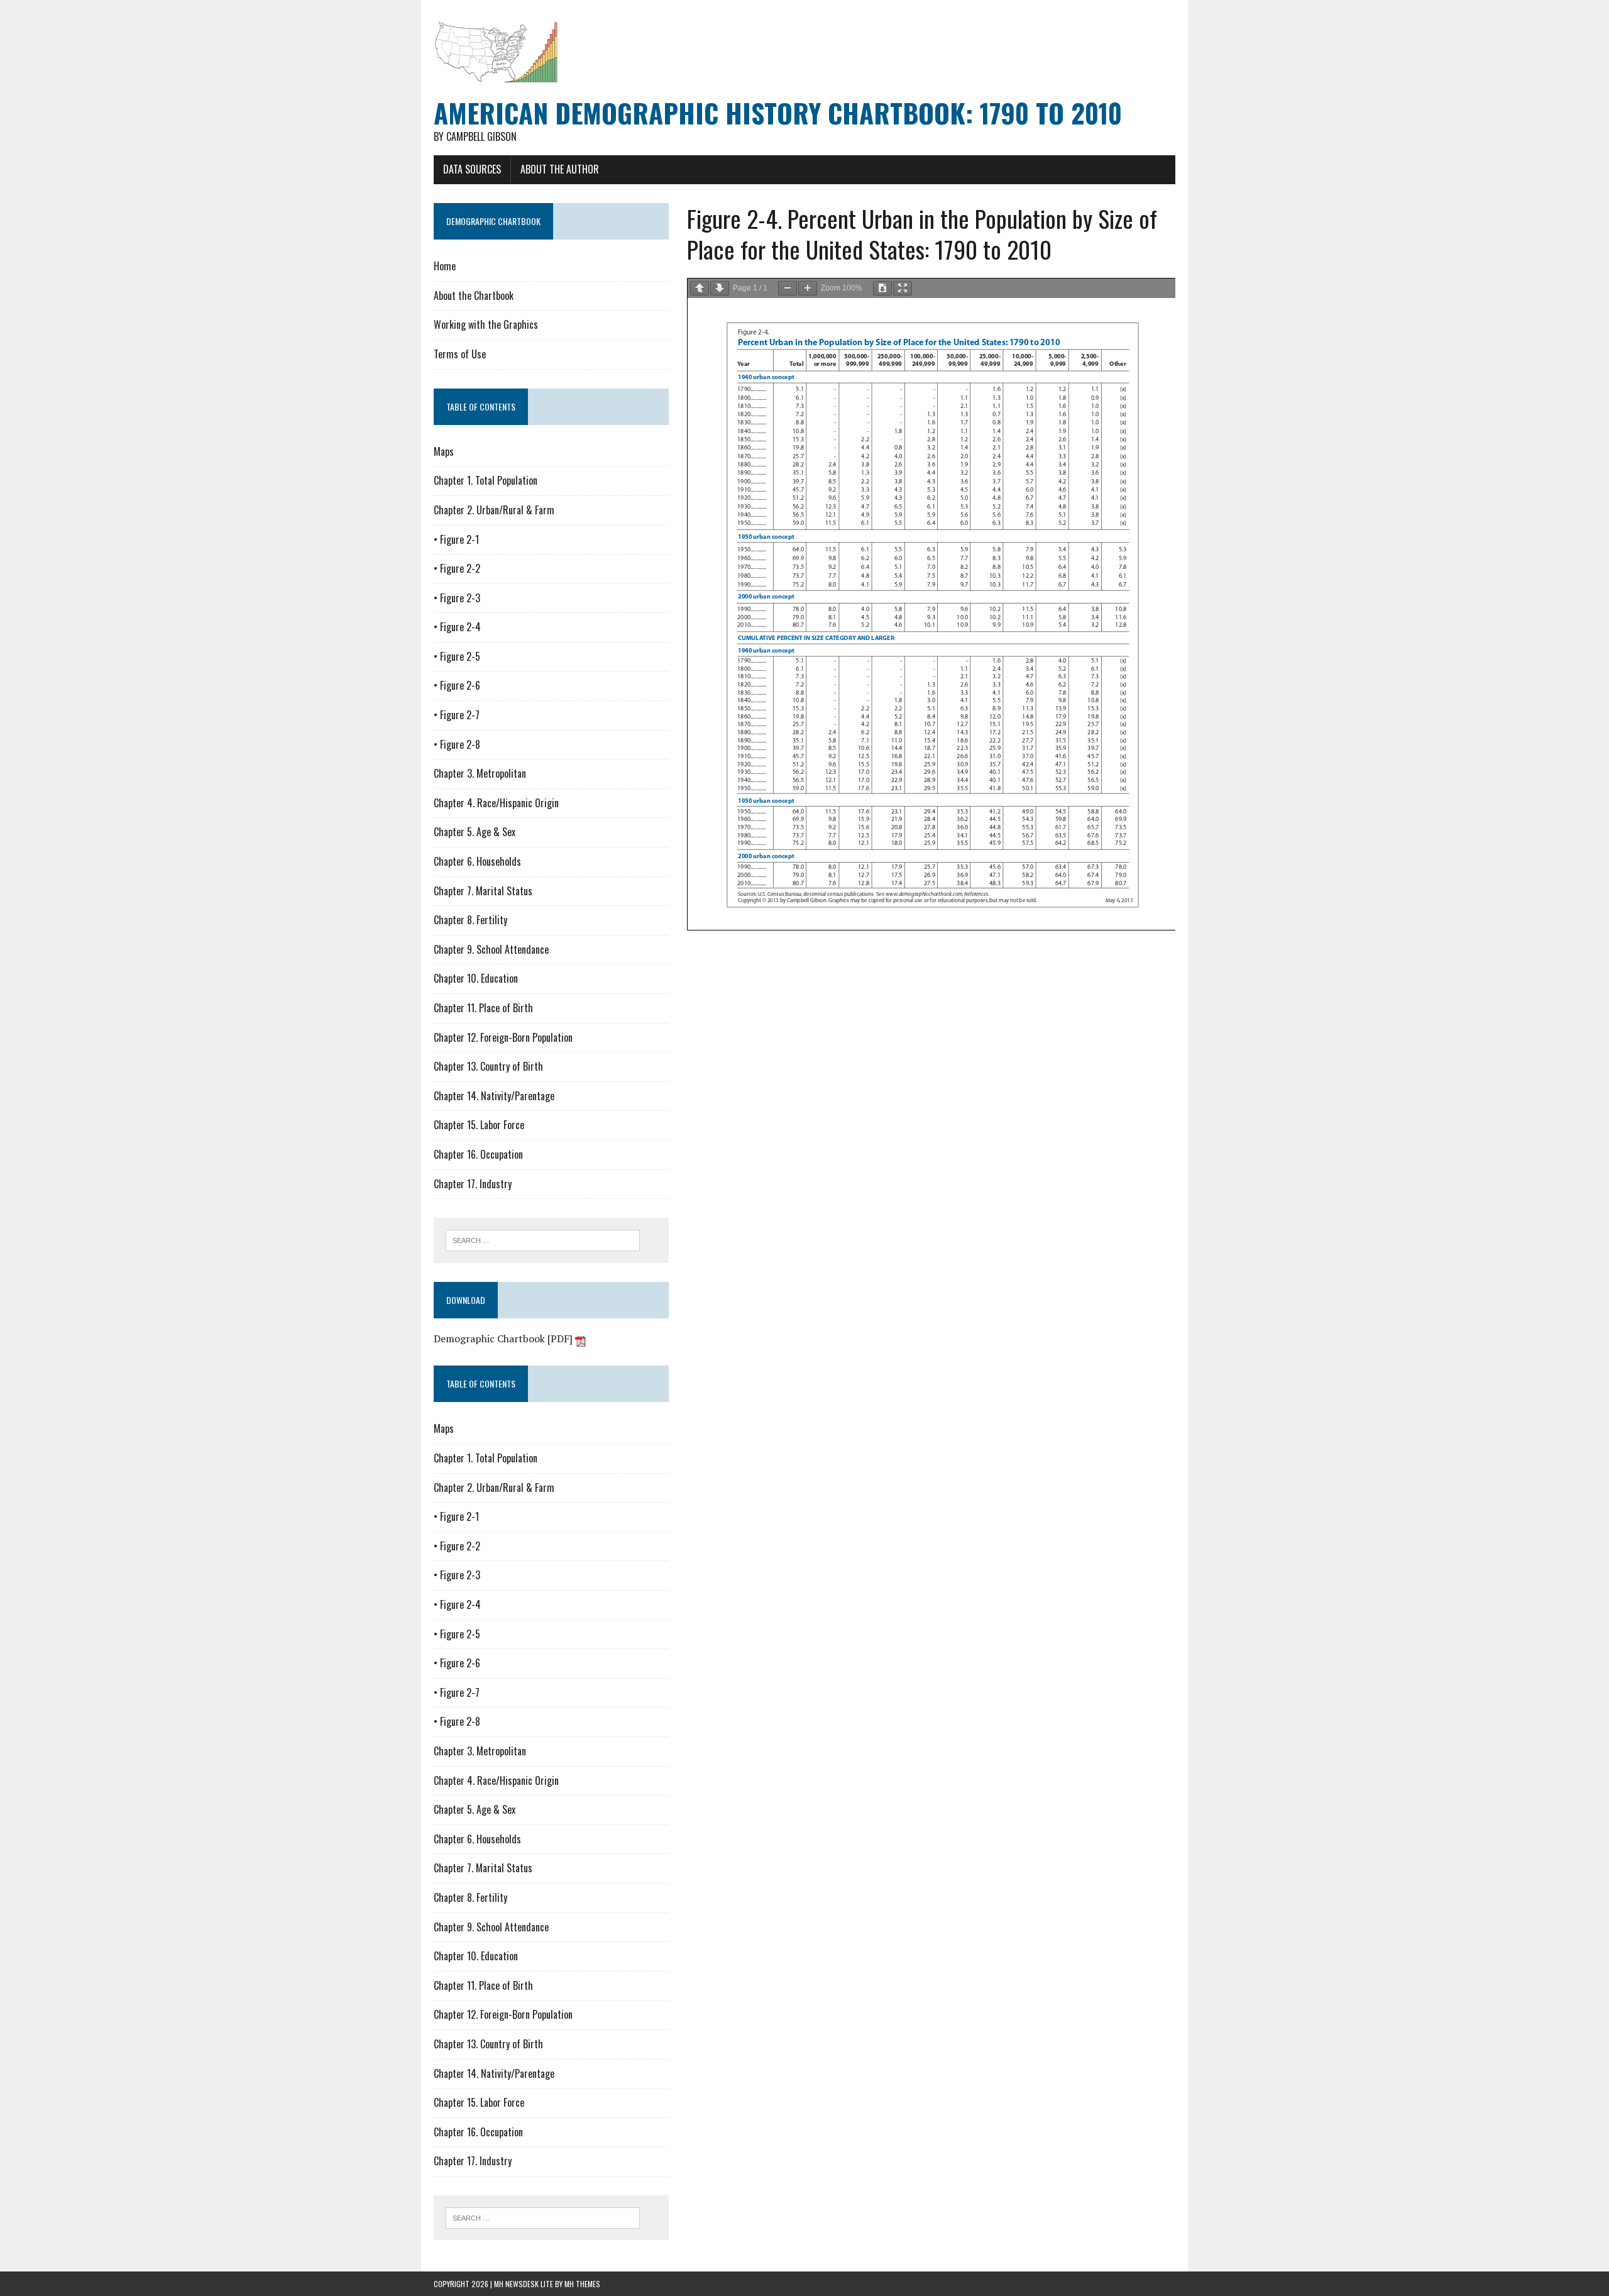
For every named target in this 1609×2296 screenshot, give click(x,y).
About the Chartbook (474, 295)
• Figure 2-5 (457, 656)
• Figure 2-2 (457, 568)
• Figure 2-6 (457, 685)
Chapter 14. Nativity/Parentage (494, 1096)
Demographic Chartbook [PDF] (504, 1338)
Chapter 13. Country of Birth (488, 1066)
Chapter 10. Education (476, 978)
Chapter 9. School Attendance (491, 949)
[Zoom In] (808, 288)
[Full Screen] (903, 288)
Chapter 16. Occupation (478, 1154)
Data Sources (472, 169)
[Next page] (720, 288)
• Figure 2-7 (457, 715)
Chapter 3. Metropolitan (480, 773)
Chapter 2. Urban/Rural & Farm (494, 510)
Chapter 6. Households (477, 861)
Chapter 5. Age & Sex (475, 832)
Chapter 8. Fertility (470, 920)
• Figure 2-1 (456, 539)
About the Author (560, 169)
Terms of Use (460, 354)
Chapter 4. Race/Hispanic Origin (496, 803)
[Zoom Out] (788, 288)
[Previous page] (700, 288)
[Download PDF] (882, 288)
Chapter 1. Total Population (486, 480)
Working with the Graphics (486, 324)
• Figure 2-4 (457, 627)
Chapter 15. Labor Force (479, 1125)
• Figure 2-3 (457, 598)
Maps (444, 451)
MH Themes (582, 2284)
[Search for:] (543, 1239)
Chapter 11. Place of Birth (483, 1008)
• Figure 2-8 (457, 744)
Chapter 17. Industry (473, 1184)
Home (445, 266)
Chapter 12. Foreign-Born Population (503, 1037)
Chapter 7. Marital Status (483, 891)
